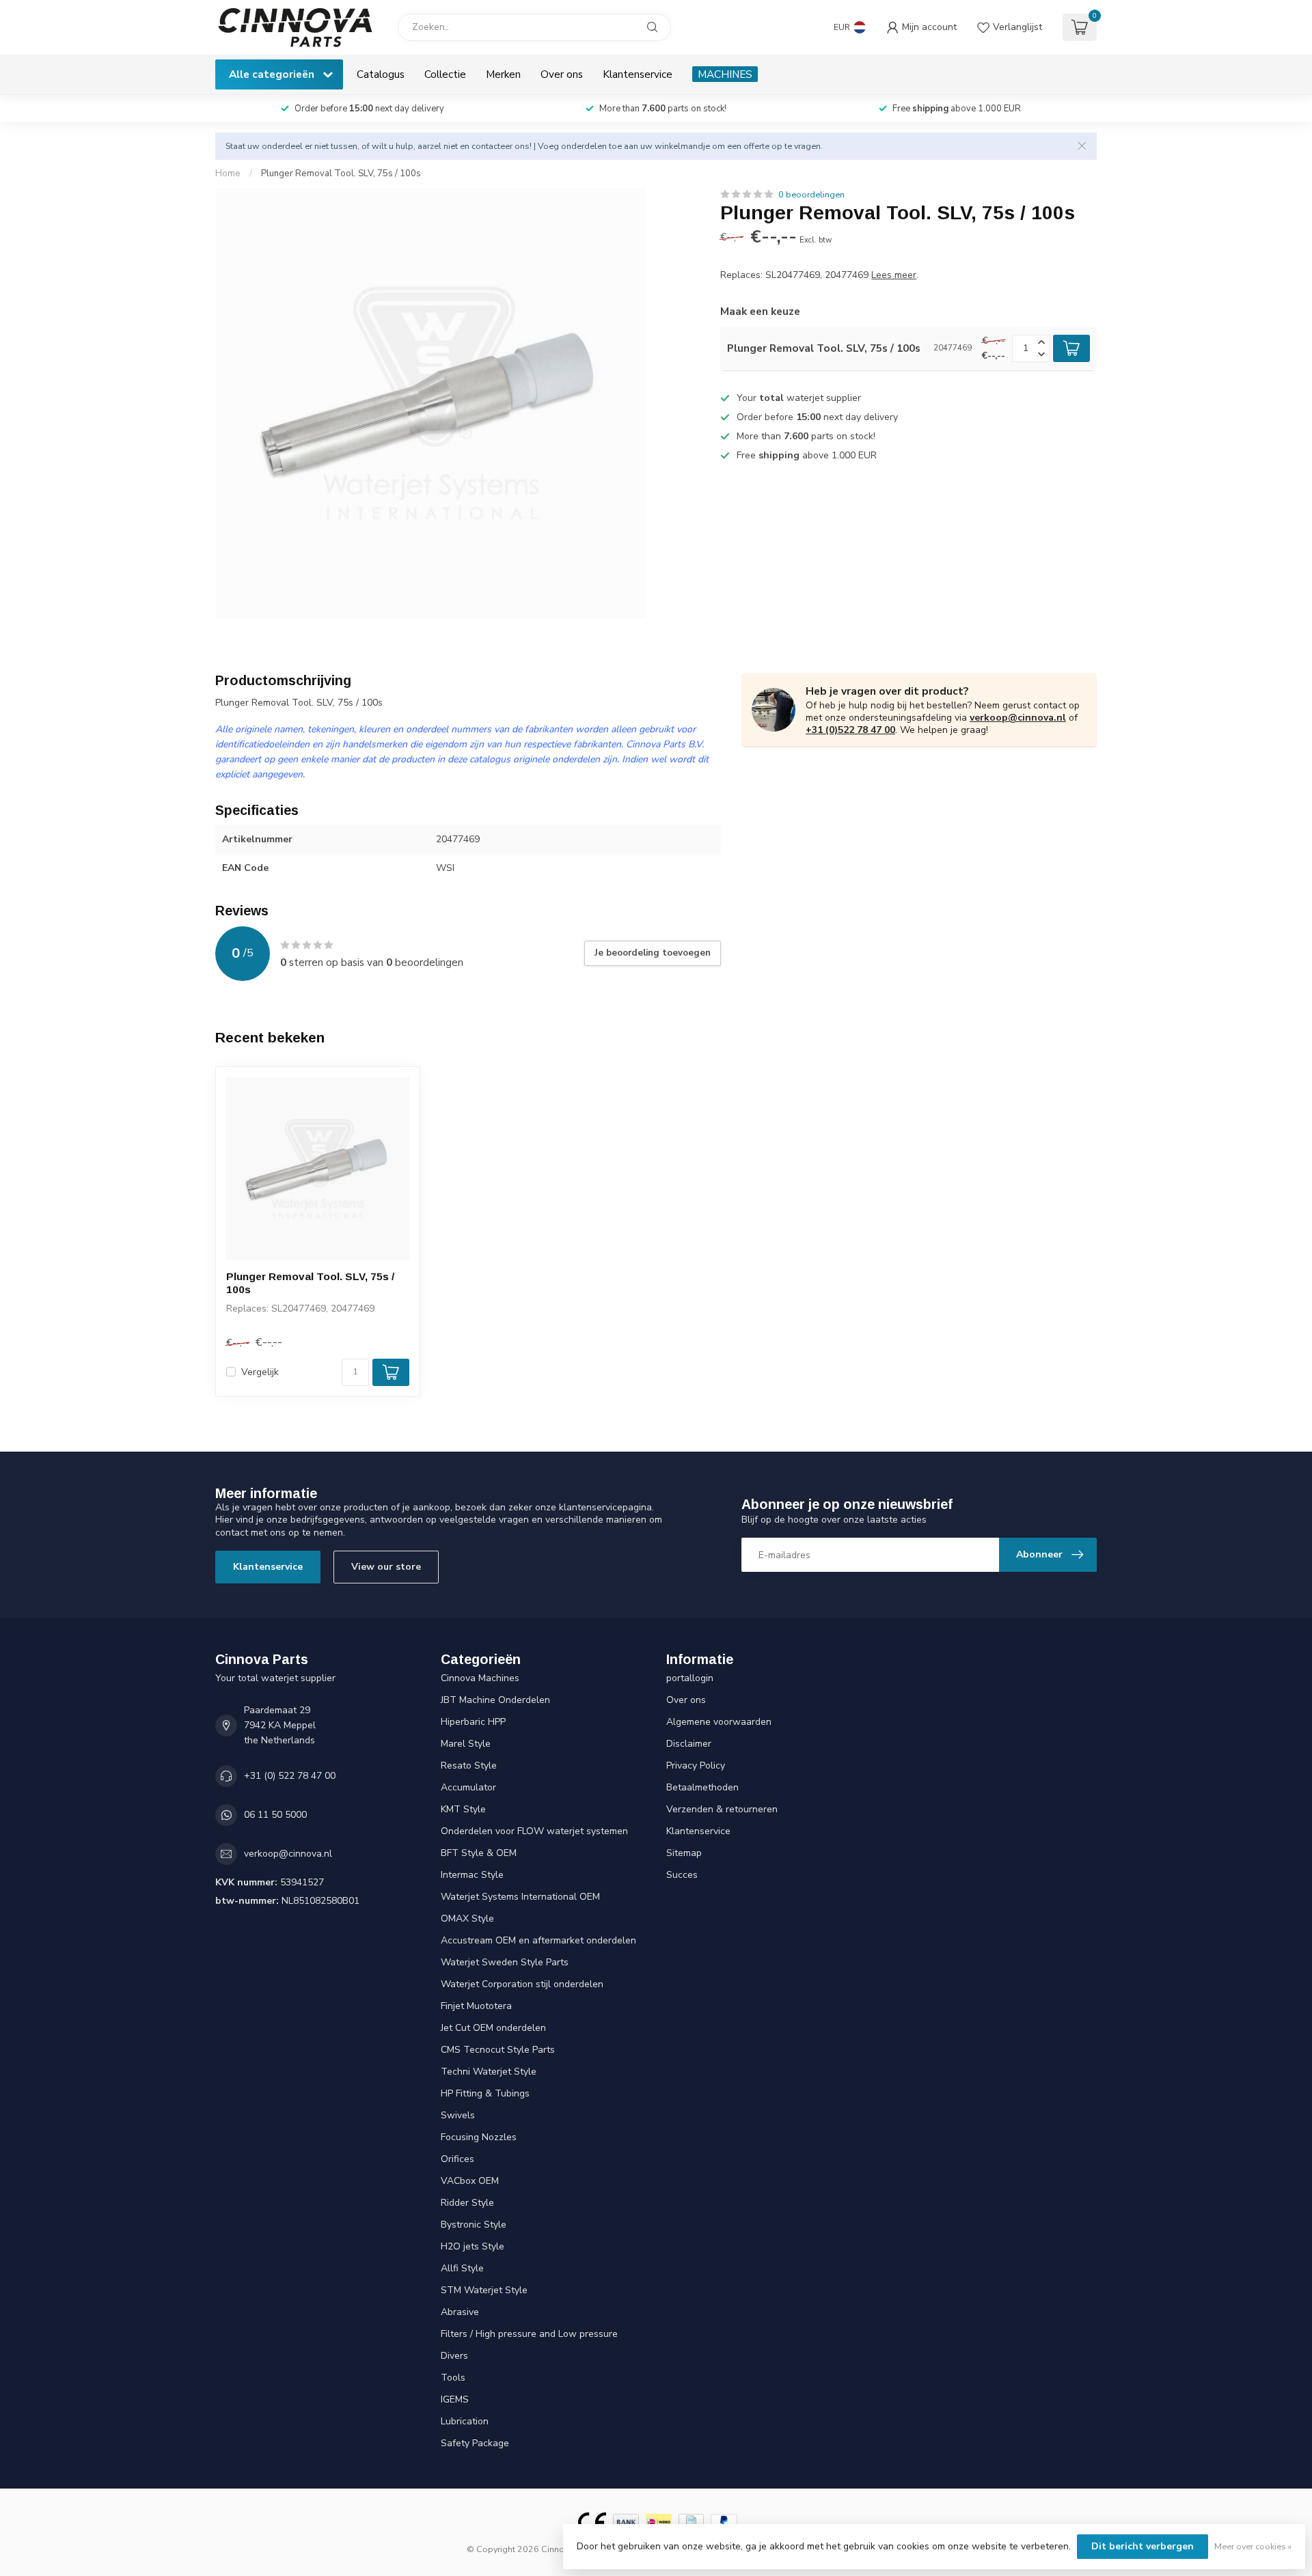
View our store (386, 1567)
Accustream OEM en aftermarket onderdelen (538, 1940)
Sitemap (684, 1853)
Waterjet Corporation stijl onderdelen (522, 1984)
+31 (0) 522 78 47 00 (290, 1776)
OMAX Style (467, 1919)
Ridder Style (467, 2203)
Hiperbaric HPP (473, 1722)
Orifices (457, 2159)
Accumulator (468, 1787)
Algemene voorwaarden (719, 1722)
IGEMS (455, 2399)
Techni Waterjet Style (489, 2072)
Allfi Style (462, 2268)
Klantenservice (638, 74)
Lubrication (465, 2421)
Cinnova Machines (480, 1678)
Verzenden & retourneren (722, 1809)
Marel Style (466, 1744)
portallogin (690, 1678)
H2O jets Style (473, 2246)
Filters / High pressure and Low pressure (529, 2334)
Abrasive (460, 2312)
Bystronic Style (474, 2225)
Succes (682, 1875)
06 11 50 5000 (275, 1815)
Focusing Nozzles (479, 2137)
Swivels (458, 2115)
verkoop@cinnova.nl (1018, 718)
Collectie (445, 74)
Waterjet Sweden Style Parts (505, 1962)
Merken (503, 74)
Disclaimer (689, 1744)
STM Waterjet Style (484, 2290)
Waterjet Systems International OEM (520, 1897)
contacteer (492, 146)
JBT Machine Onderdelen (495, 1700)
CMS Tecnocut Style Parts (498, 2050)
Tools (453, 2378)
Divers (454, 2356)
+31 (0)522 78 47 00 (850, 730)
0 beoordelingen (811, 194)
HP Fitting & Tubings (485, 2093)
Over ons (562, 74)
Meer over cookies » (1253, 2546)
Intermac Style (472, 1875)
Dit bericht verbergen (1143, 2546)
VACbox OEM (470, 2181)
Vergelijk (260, 1372)
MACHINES (725, 74)
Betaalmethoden (702, 1787)
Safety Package (475, 2443)
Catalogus (381, 74)
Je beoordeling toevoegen (653, 953)
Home (228, 174)
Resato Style (469, 1765)
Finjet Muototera (476, 2006)
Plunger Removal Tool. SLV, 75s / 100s (341, 174)
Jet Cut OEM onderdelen (493, 2028)
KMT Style (463, 1809)
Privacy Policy (696, 1765)
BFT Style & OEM (479, 1853)
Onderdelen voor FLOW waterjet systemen (534, 1831)
